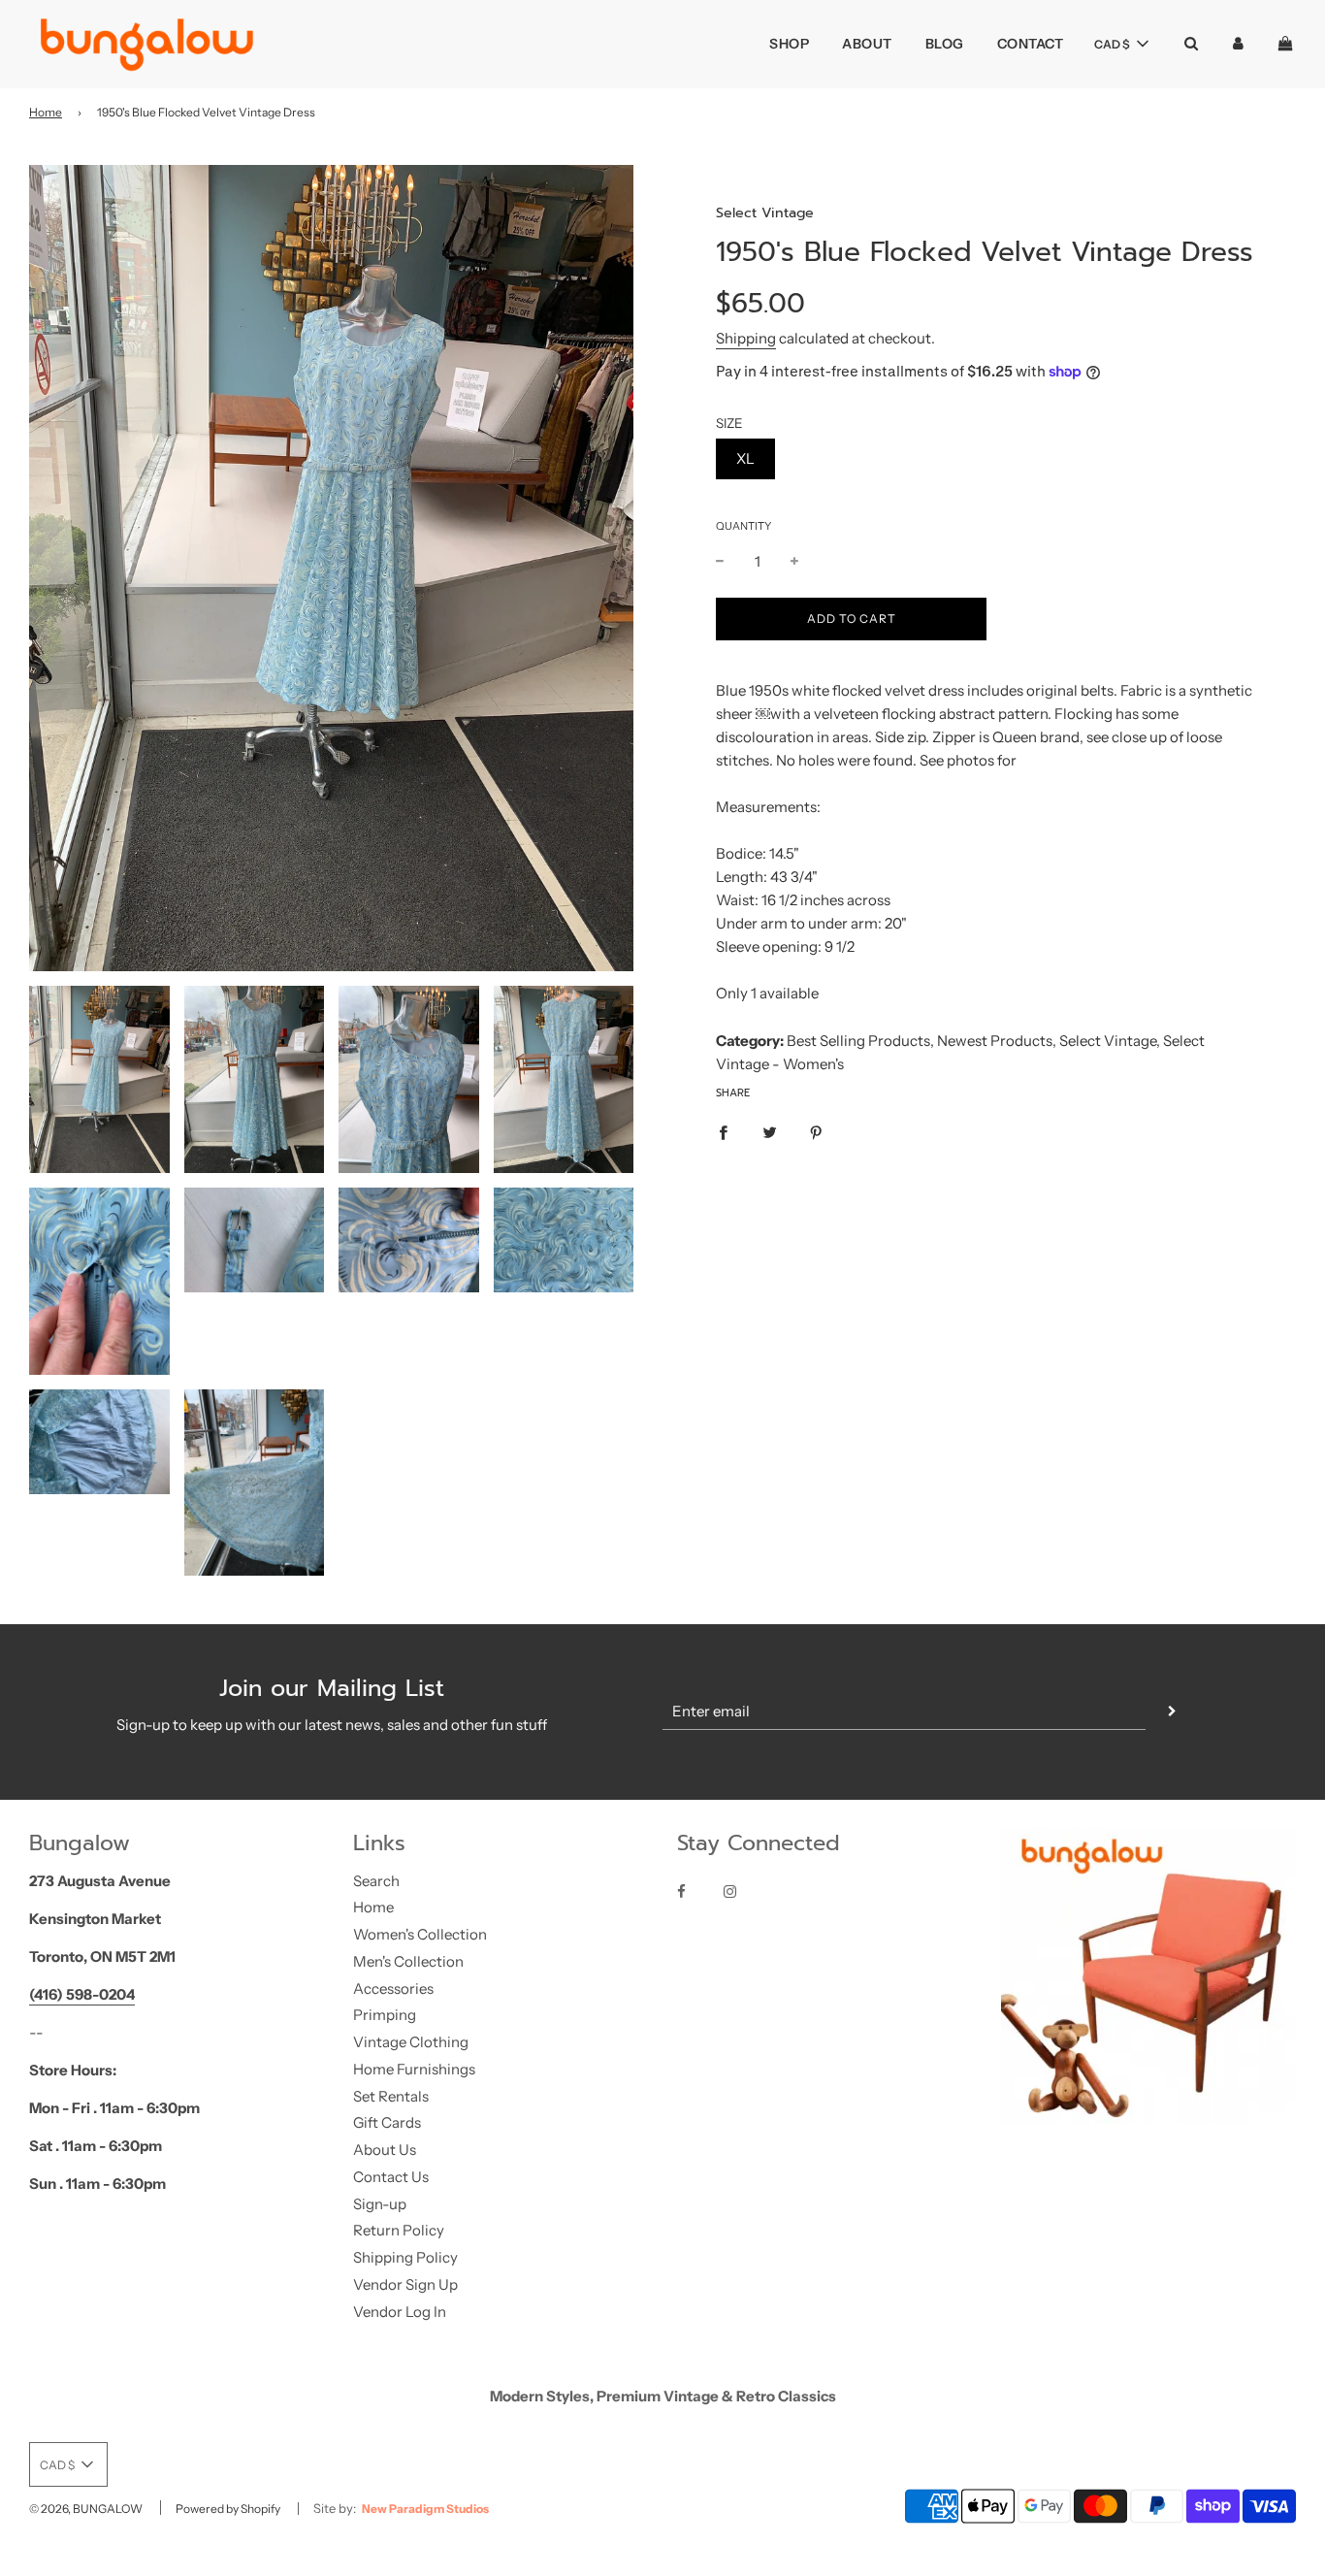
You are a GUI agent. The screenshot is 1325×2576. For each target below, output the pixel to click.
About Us (385, 2150)
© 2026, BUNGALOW (86, 2509)
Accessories (393, 1989)
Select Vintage (765, 212)
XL (745, 458)
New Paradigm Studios (425, 2509)
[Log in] (1238, 43)
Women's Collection (420, 1934)
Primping (385, 2015)
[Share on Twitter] (770, 1132)
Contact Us (391, 2177)
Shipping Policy (405, 2257)
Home (46, 112)
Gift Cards (387, 2122)
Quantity (743, 526)
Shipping (746, 338)
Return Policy (399, 2230)
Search (376, 1881)
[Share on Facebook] (723, 1132)
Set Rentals (391, 2096)
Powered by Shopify (228, 2509)
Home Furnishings (414, 2069)
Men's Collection (408, 1961)
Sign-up (380, 2204)
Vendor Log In (400, 2312)
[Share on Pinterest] (816, 1132)
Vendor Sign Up (405, 2284)
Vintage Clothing (411, 2042)
